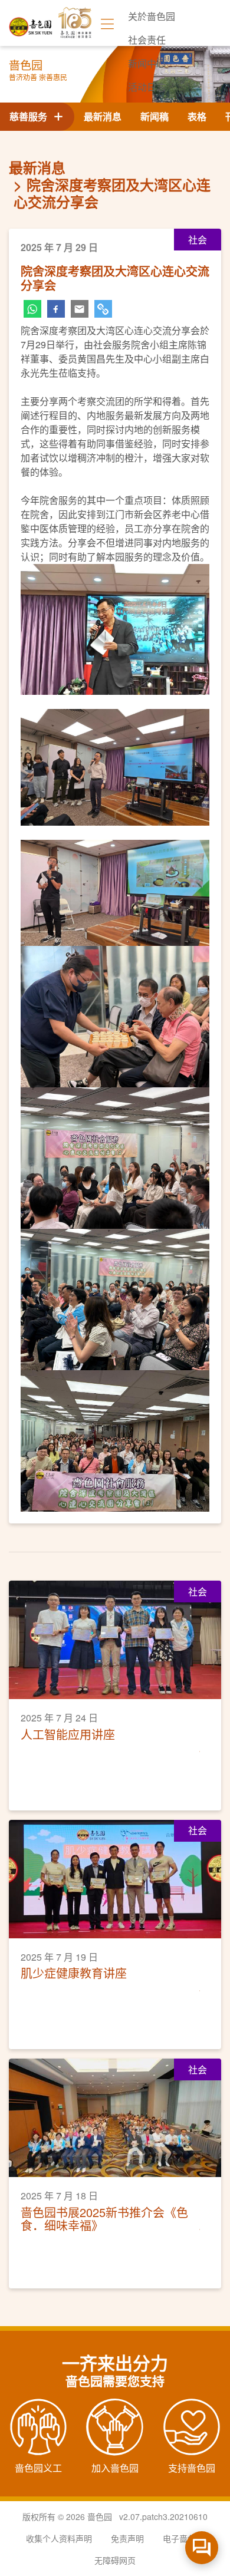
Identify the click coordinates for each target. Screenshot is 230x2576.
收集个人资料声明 (59, 2538)
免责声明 (127, 2538)
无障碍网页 (115, 2560)
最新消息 (103, 116)
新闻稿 (155, 116)
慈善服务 (31, 116)
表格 (197, 116)
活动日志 (147, 87)
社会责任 (147, 40)
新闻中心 (147, 63)
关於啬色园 (152, 16)
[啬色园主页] (31, 23)
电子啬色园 (183, 2538)
